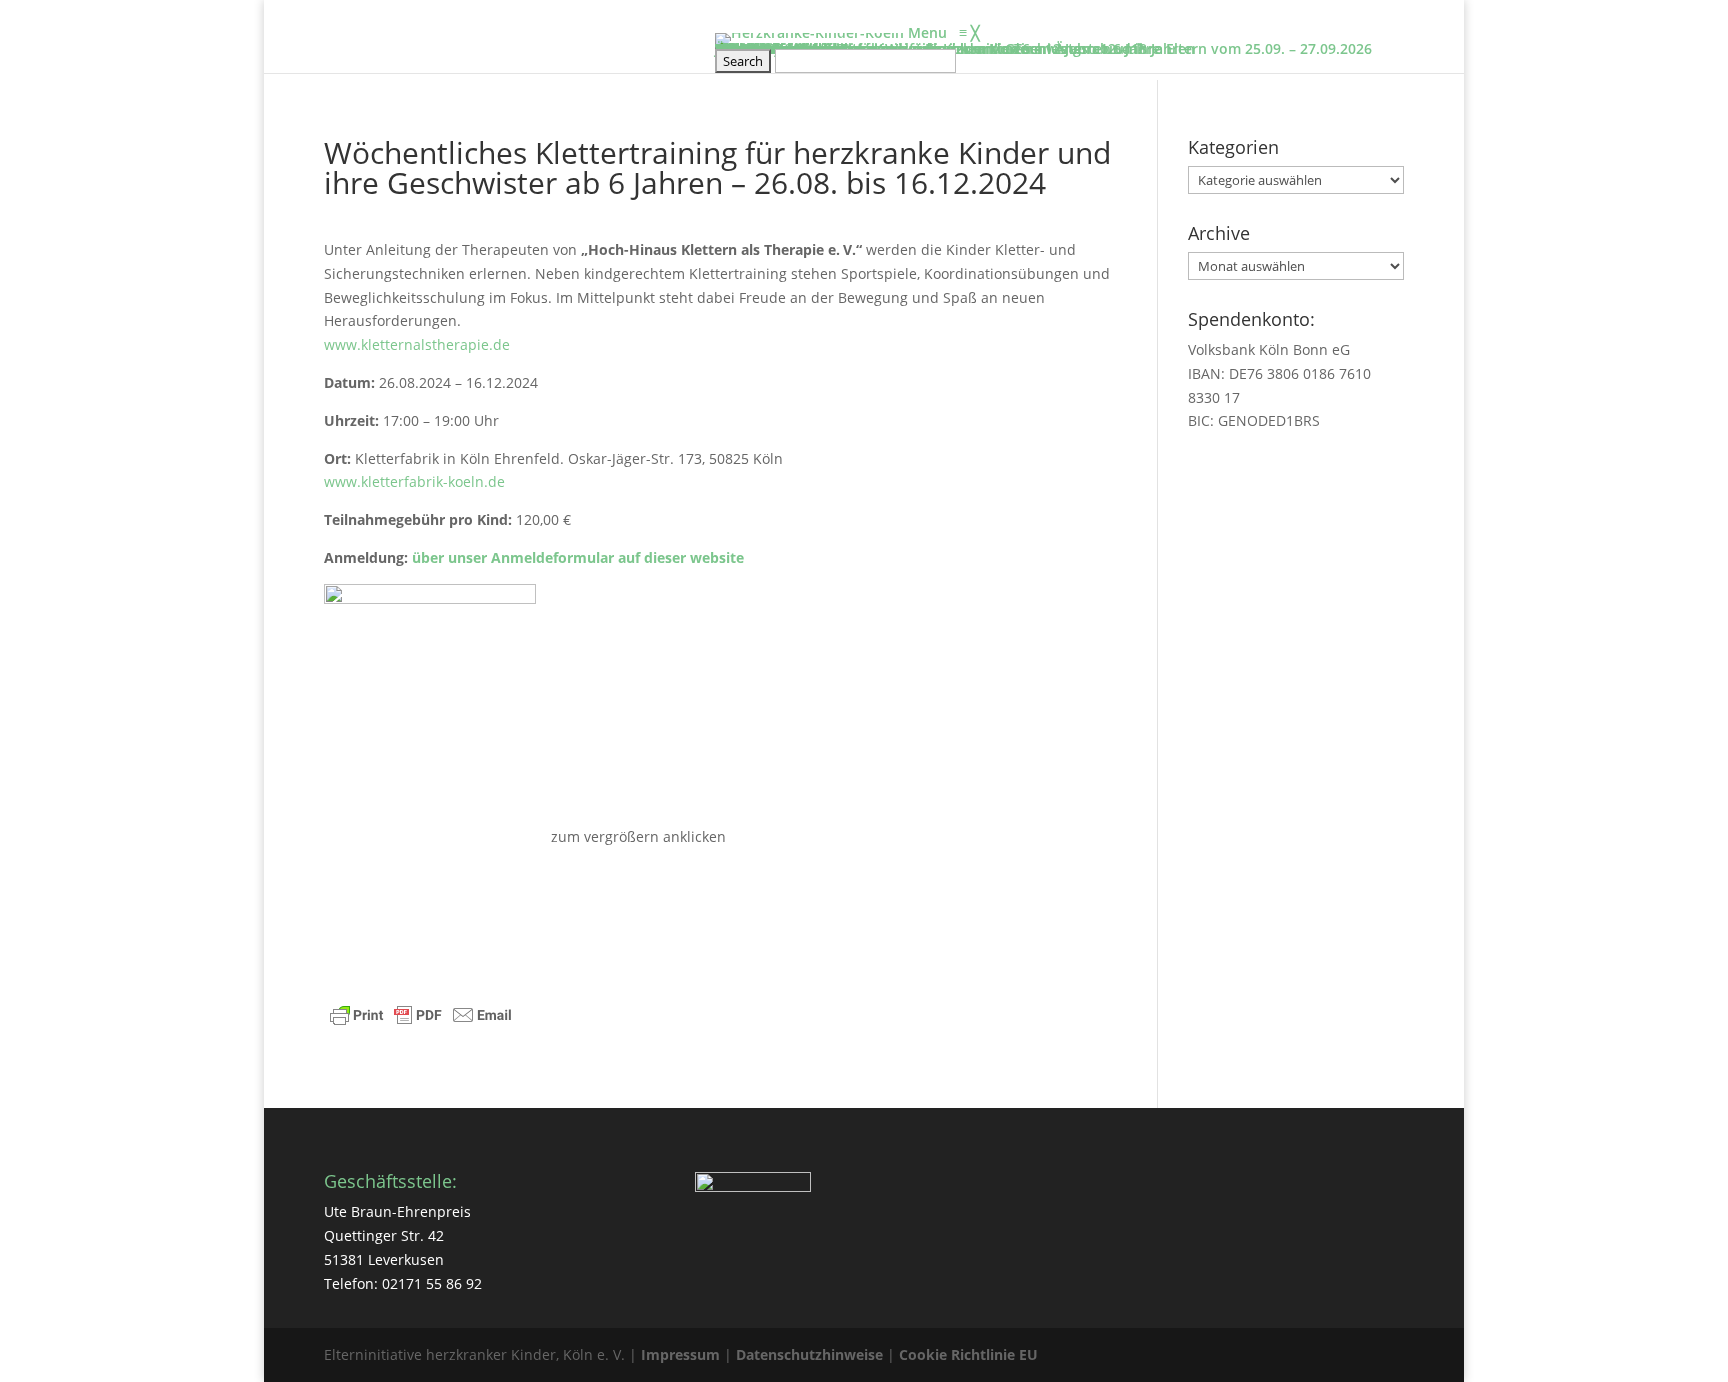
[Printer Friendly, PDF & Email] (421, 1017)
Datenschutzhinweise (809, 1354)
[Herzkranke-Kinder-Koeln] (811, 32)
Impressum (680, 1354)
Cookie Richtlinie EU (968, 1354)
